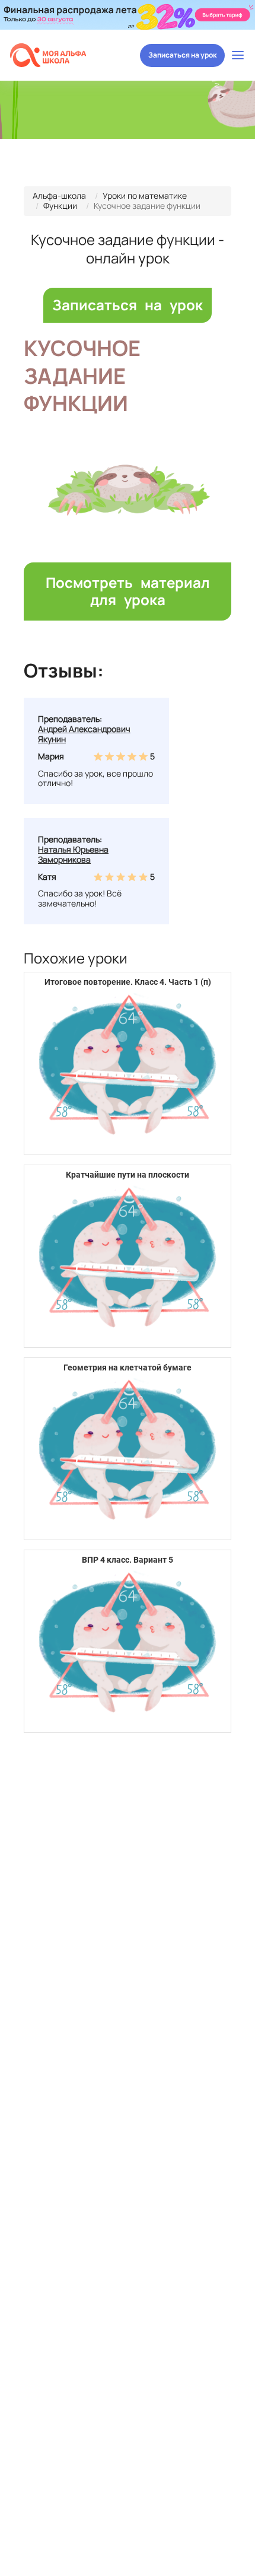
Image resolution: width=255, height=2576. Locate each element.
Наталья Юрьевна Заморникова (73, 854)
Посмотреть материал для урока (128, 591)
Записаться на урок (182, 55)
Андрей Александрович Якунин (84, 734)
